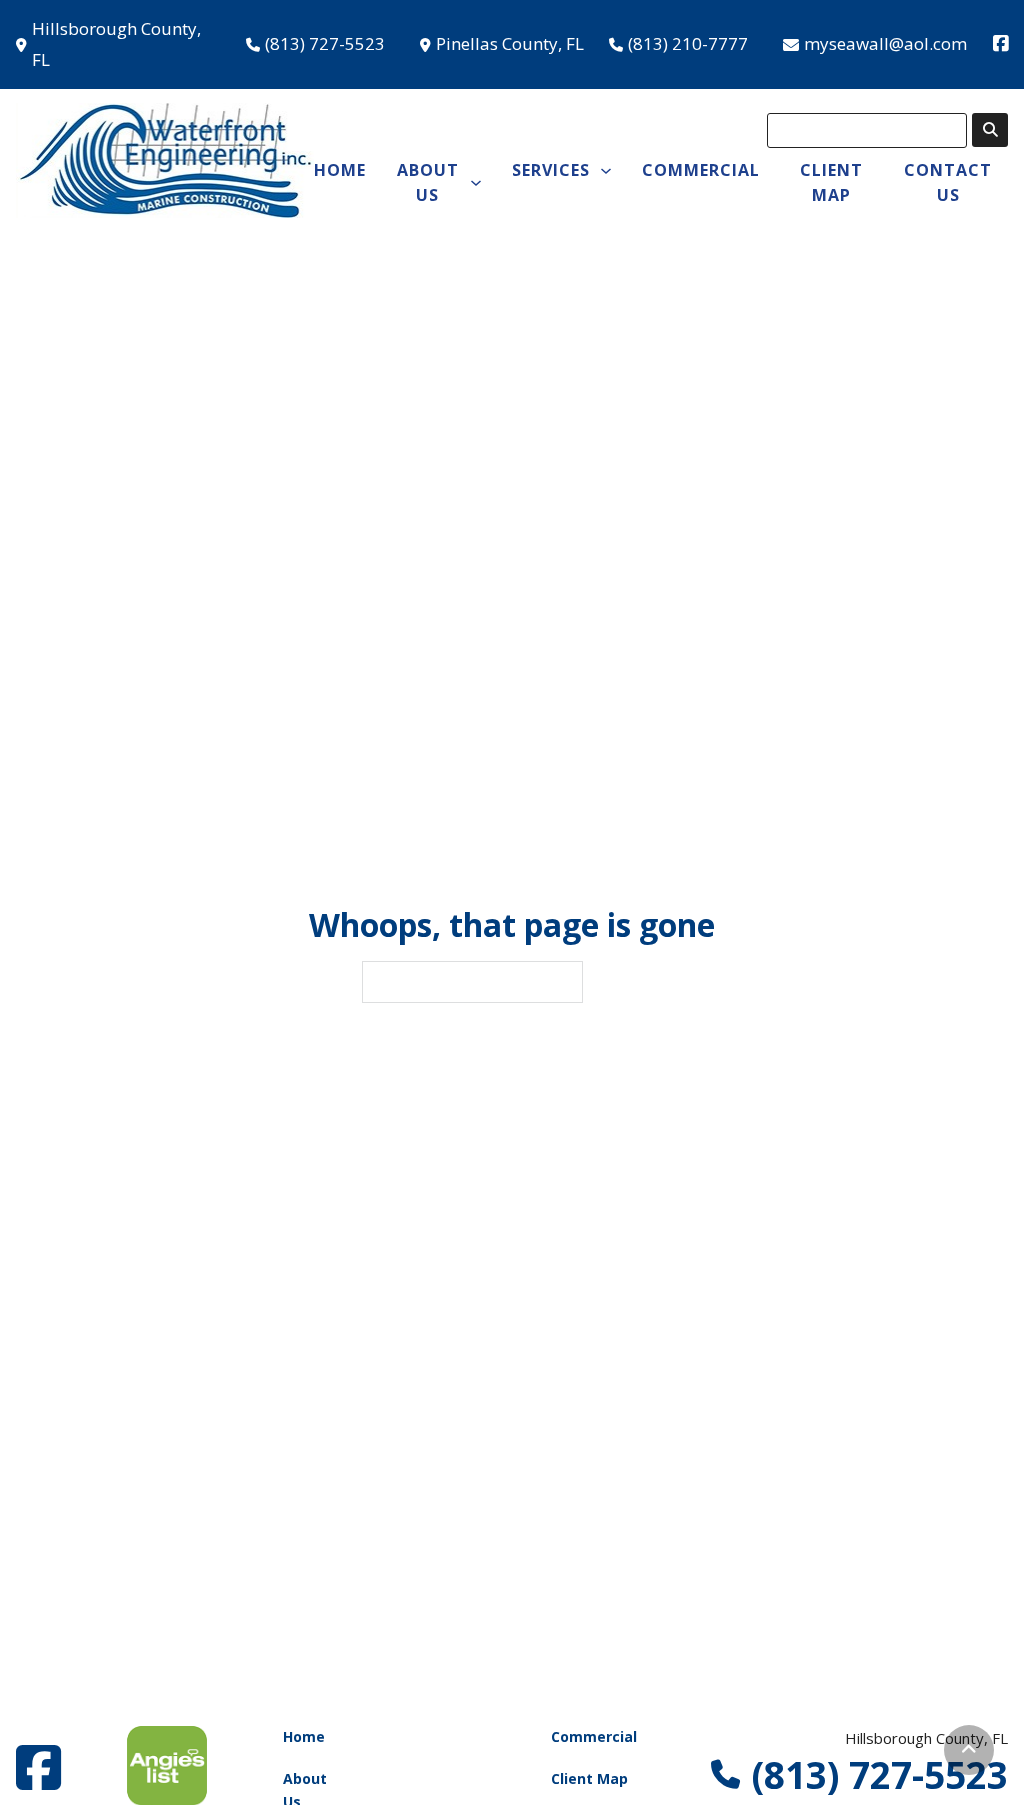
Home (340, 170)
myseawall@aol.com (885, 43)
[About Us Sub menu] (476, 183)
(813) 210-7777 (688, 43)
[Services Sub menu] (606, 171)
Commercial (701, 170)
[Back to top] (969, 1750)
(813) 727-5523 (325, 43)
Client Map (831, 182)
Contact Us (948, 182)
